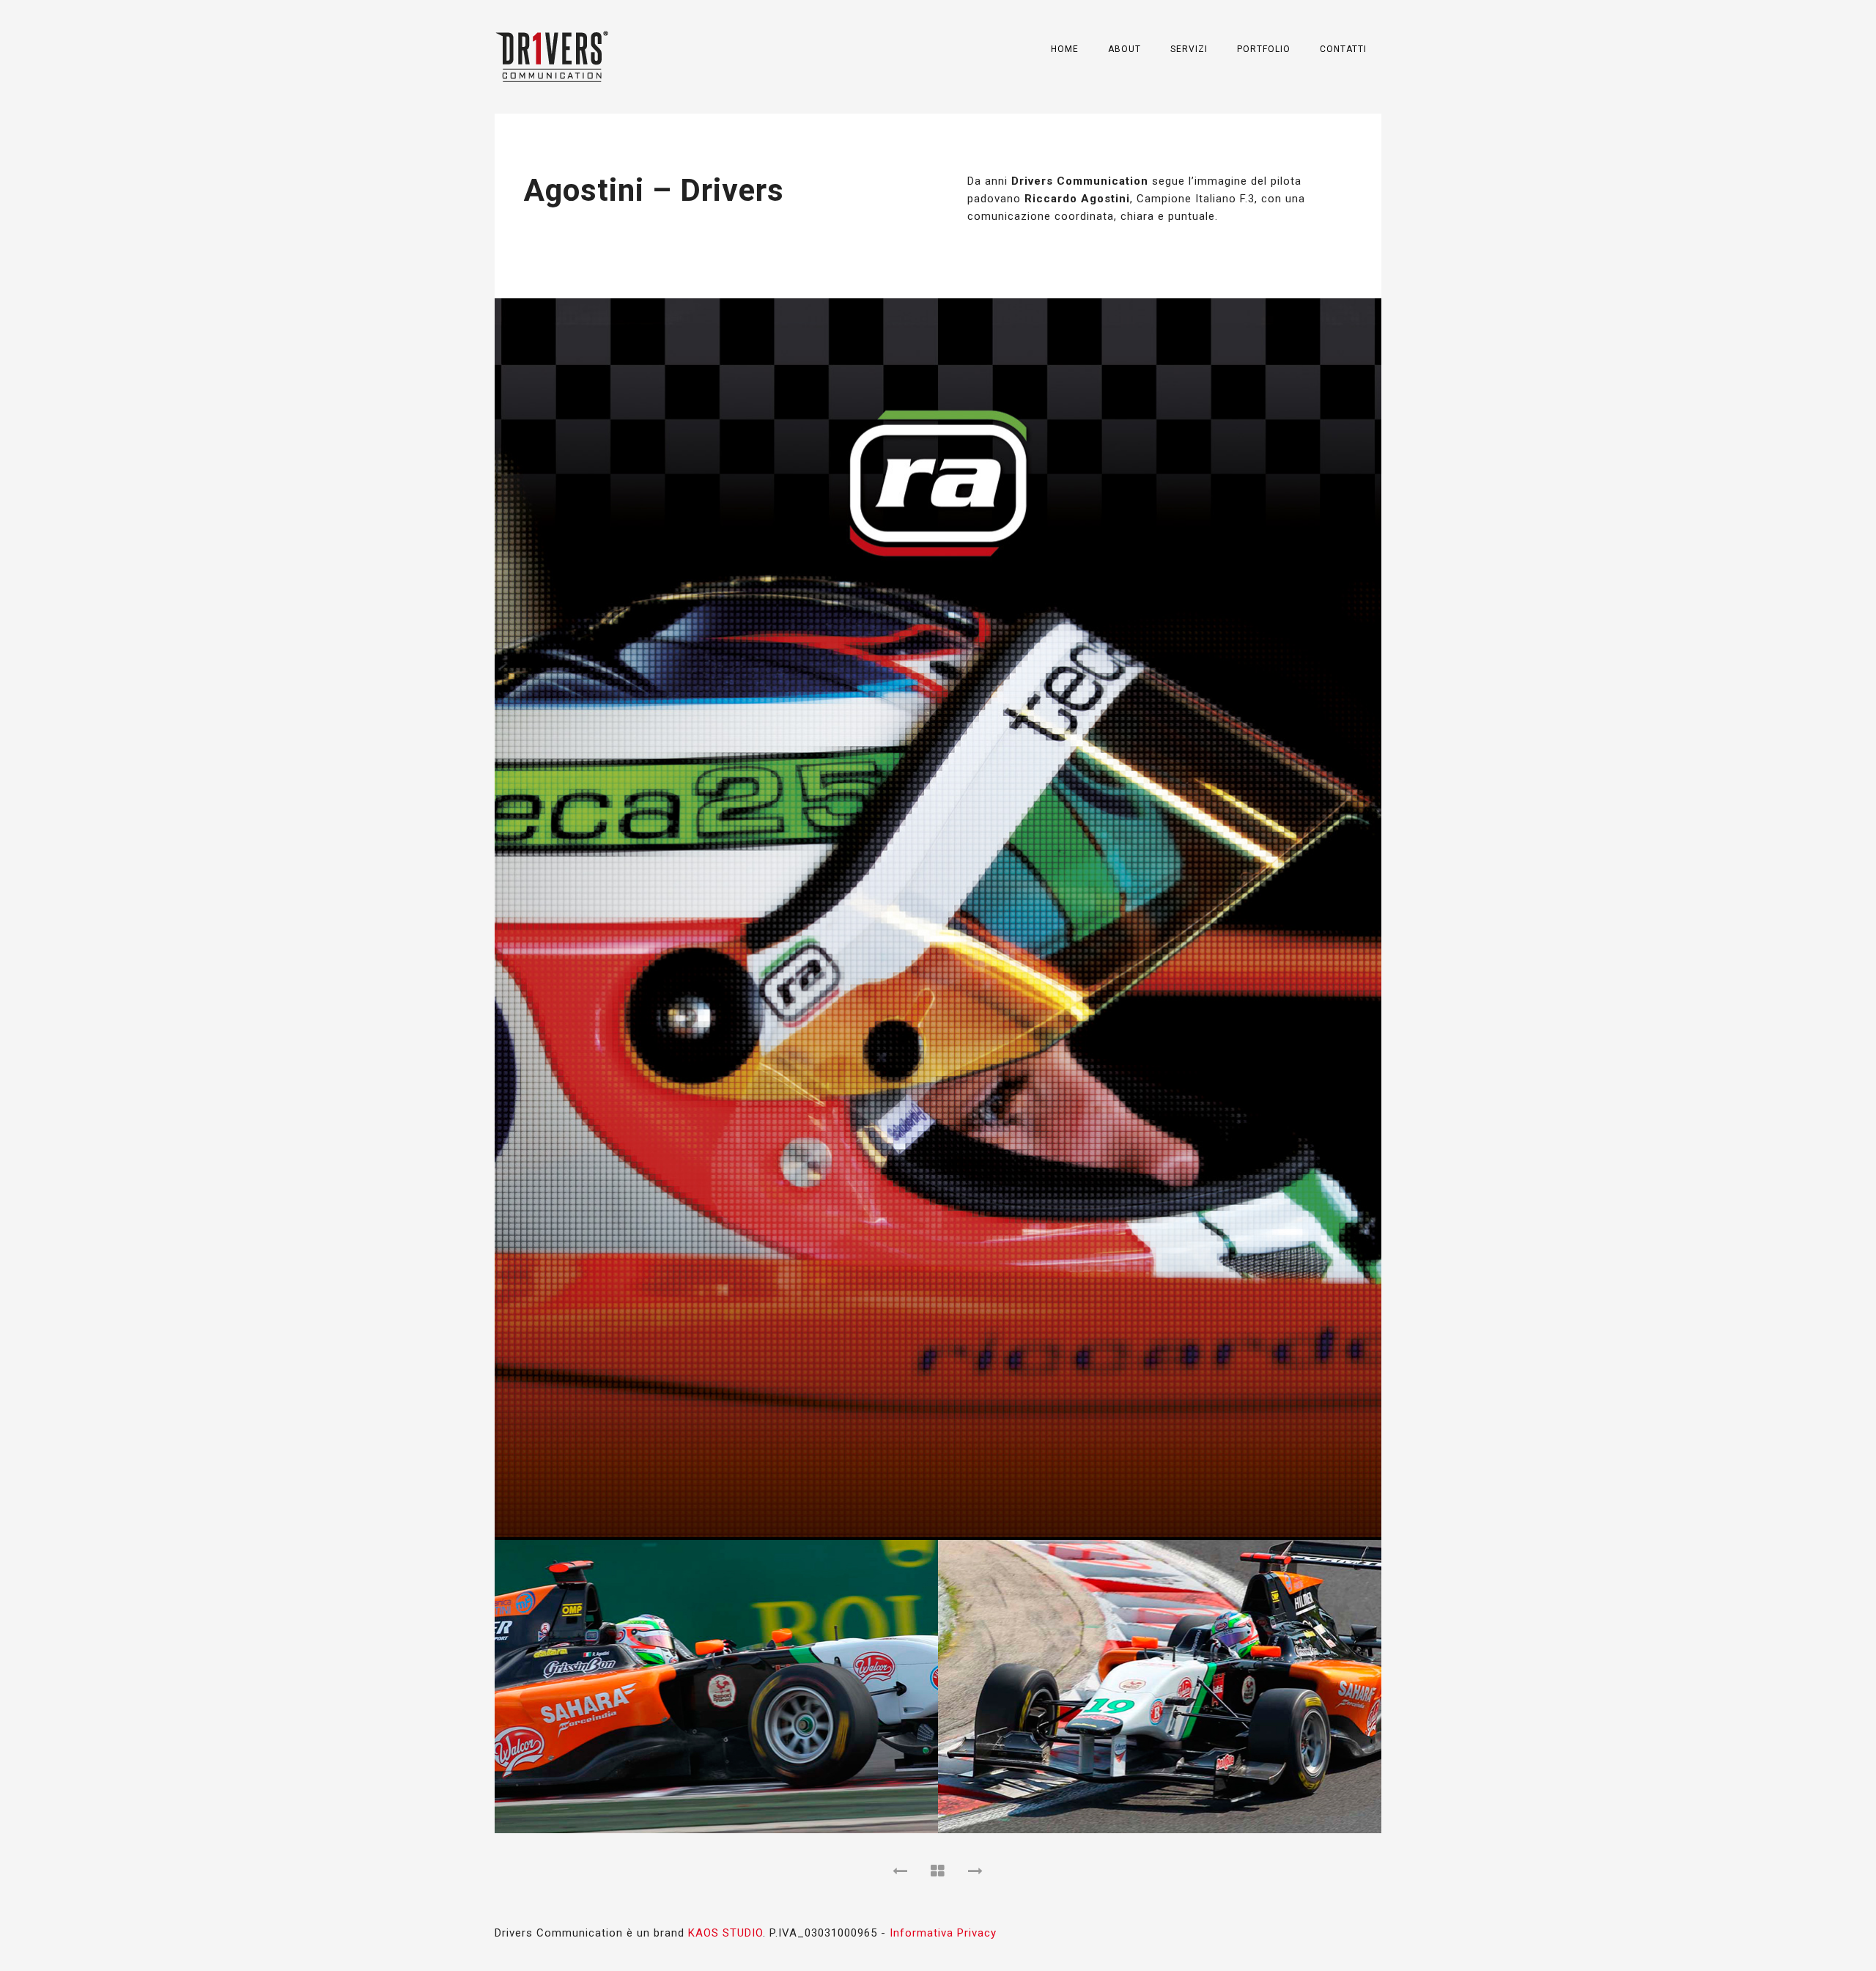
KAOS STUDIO (725, 1933)
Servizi (1189, 49)
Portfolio (1264, 49)
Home (1065, 49)
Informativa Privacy (943, 1933)
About (1125, 49)
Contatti (1343, 49)
